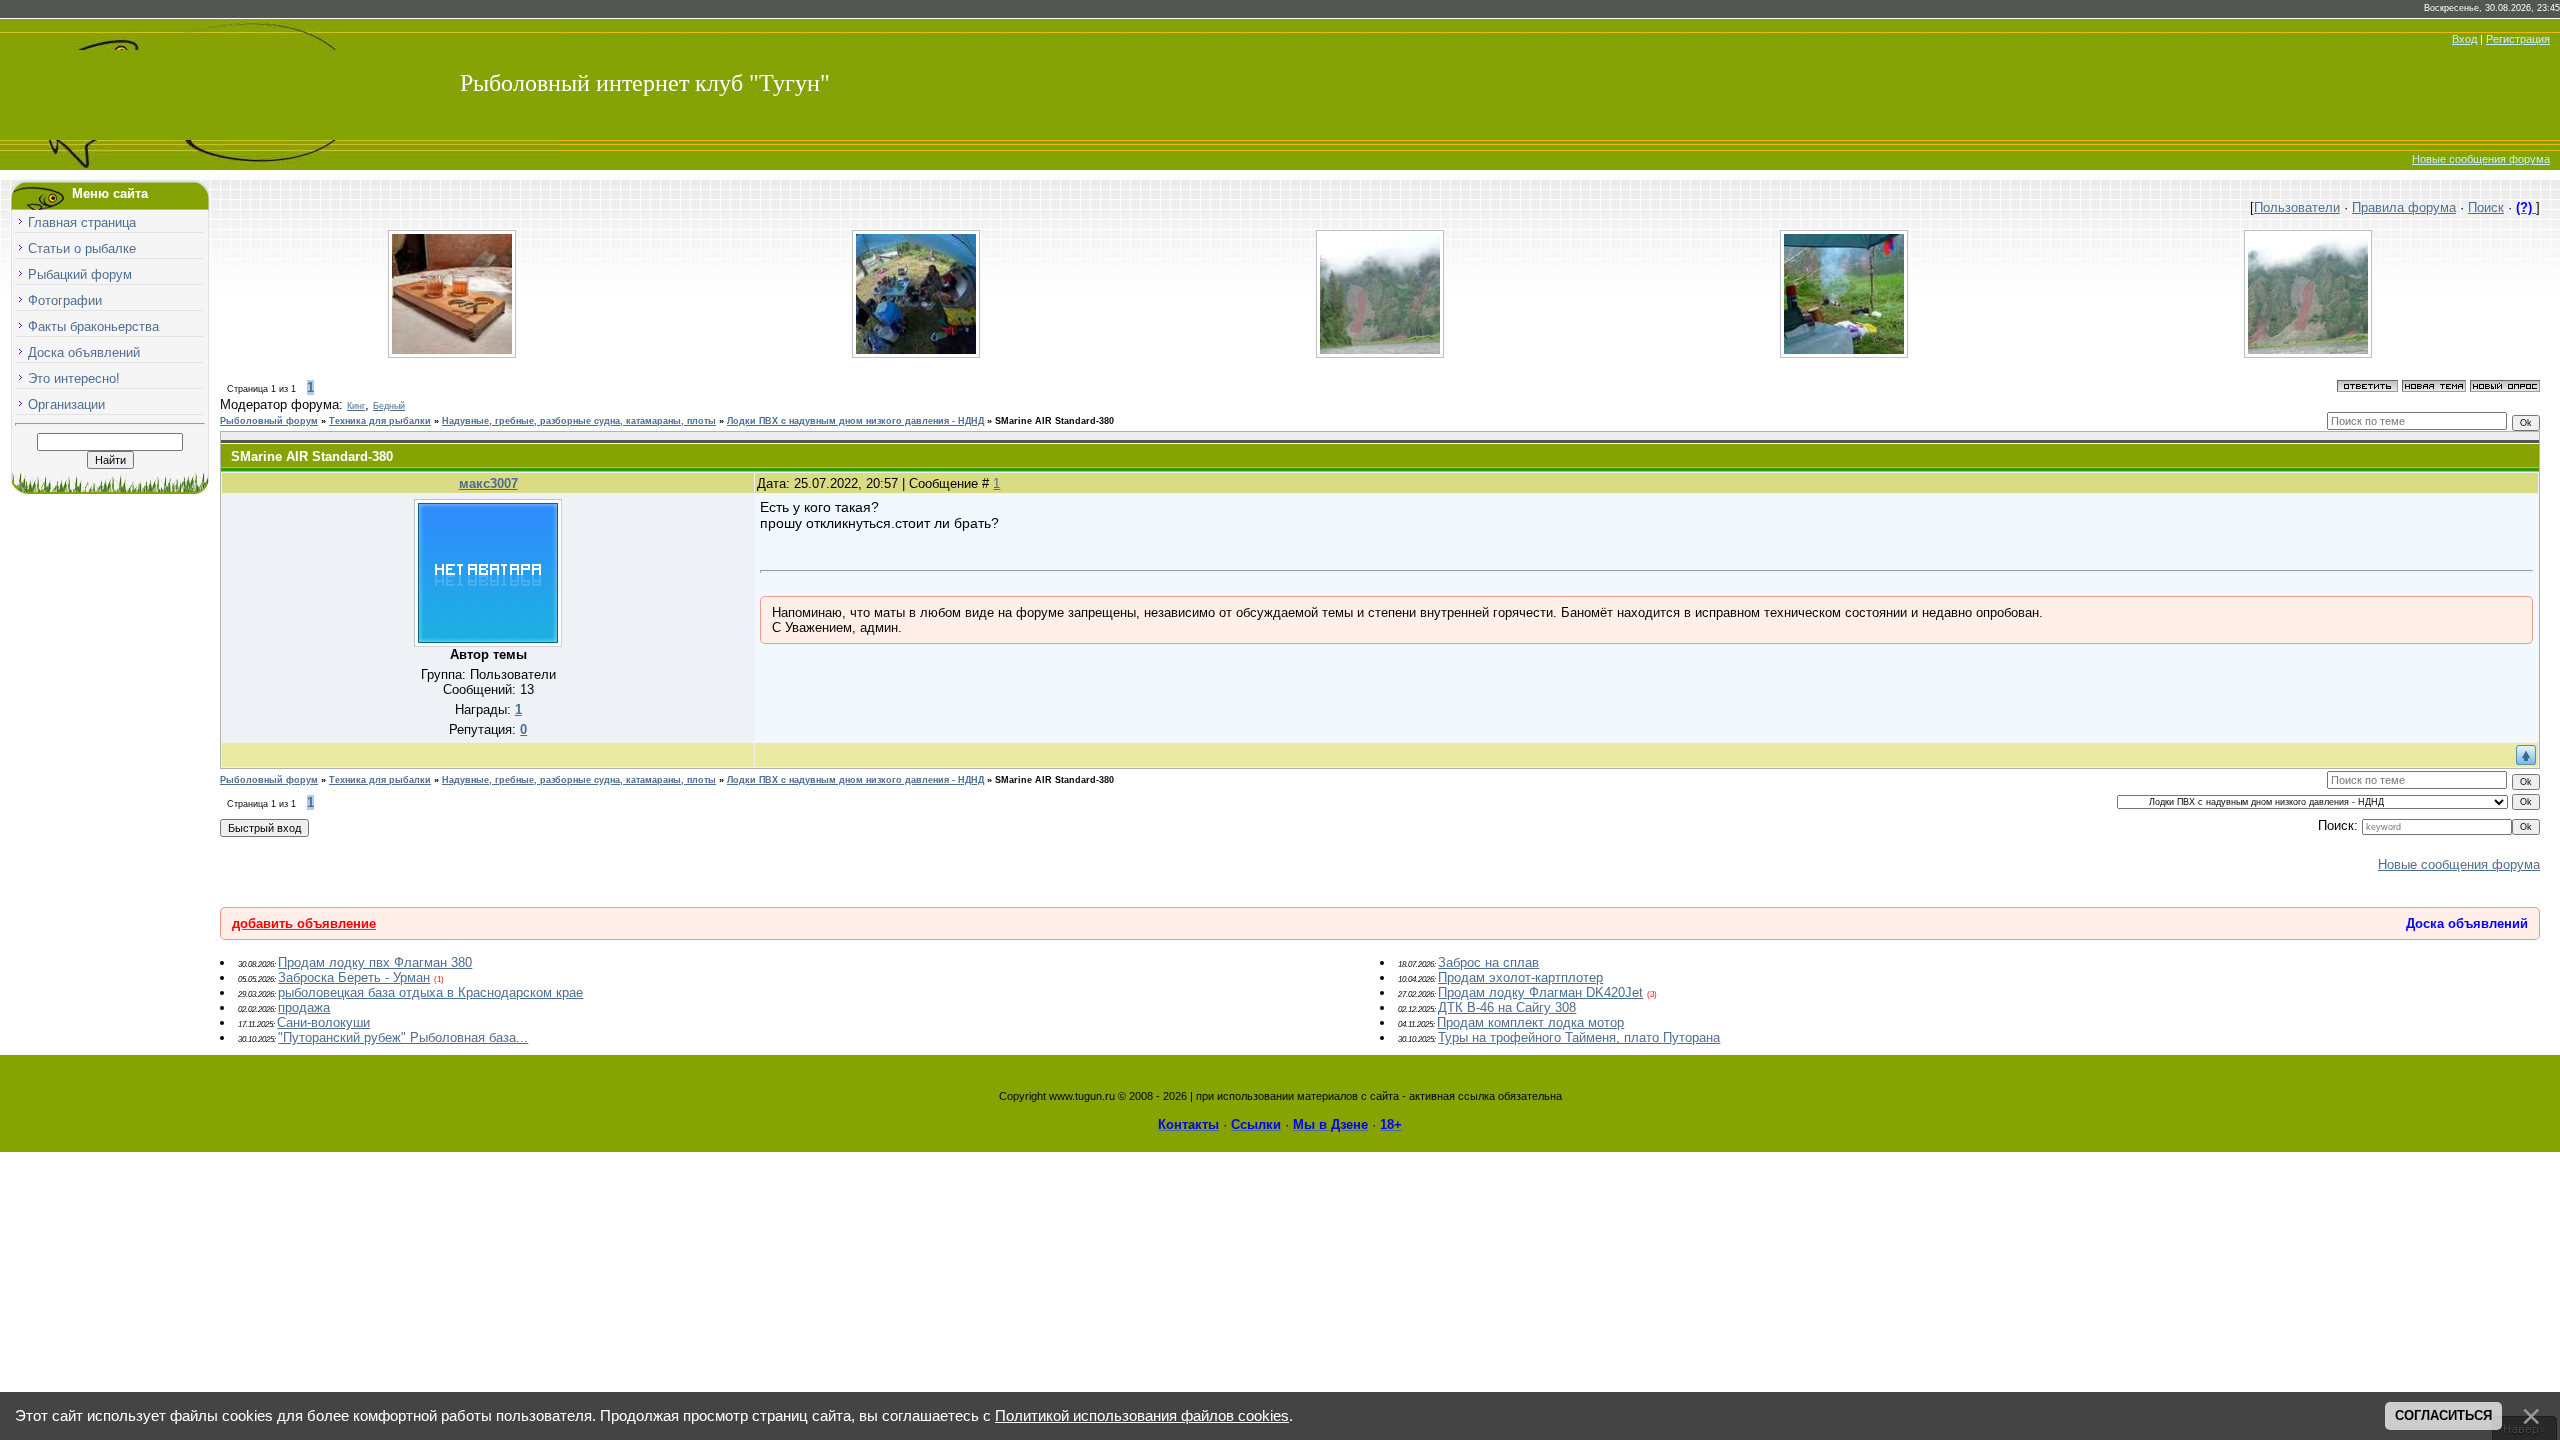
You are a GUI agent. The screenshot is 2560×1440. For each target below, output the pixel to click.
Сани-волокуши (323, 1022)
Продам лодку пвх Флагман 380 (375, 962)
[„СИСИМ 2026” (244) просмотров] (1844, 353)
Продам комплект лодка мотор (1530, 1022)
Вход (2464, 39)
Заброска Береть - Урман (354, 977)
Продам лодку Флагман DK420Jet (1540, 992)
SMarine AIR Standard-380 (1054, 421)
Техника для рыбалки (380, 421)
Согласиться (2443, 1415)
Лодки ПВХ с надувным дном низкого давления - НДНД (855, 421)
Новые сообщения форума (2481, 159)
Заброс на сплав (1488, 962)
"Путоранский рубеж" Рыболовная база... (403, 1037)
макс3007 (488, 483)
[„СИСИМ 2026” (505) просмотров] (1380, 353)
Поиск (2486, 207)
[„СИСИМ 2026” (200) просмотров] (2308, 353)
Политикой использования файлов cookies (1142, 1416)
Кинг (356, 406)
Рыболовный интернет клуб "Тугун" (645, 83)
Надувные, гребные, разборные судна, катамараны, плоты (579, 421)
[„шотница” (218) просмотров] (452, 353)
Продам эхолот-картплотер (1520, 977)
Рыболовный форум (269, 421)
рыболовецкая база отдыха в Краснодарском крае (430, 992)
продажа (304, 1007)
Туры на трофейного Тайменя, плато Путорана (1579, 1037)
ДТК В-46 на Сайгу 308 (1507, 1007)
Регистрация (2518, 39)
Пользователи (2297, 207)
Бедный (389, 406)
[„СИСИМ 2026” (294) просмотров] (916, 353)
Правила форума (2404, 207)
